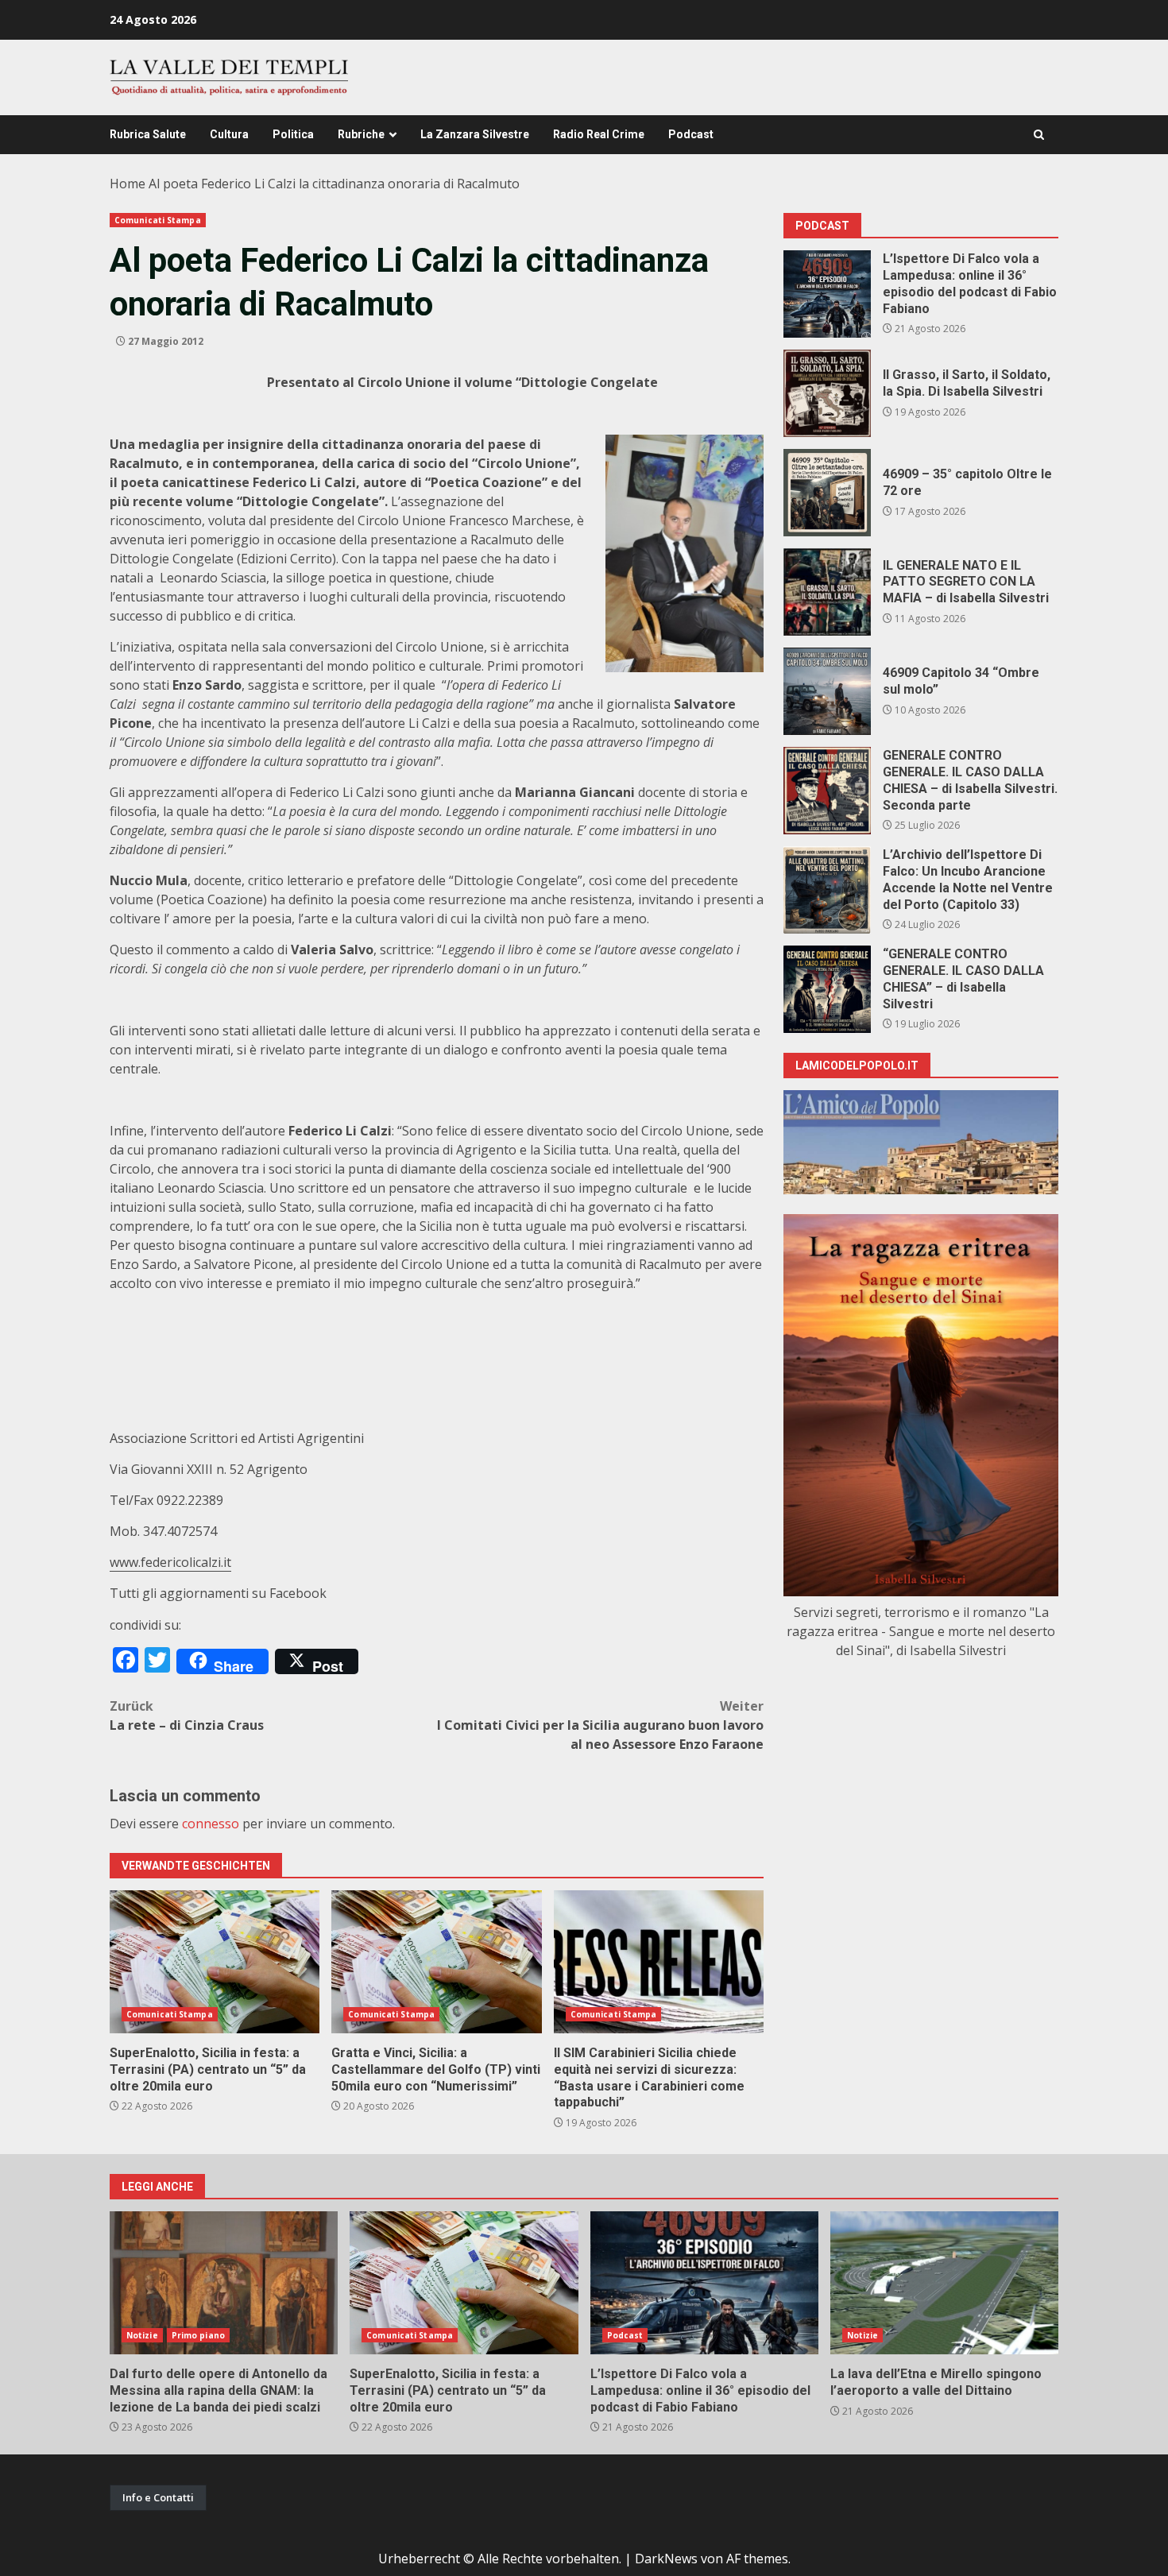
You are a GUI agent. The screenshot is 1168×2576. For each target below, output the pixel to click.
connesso (211, 1824)
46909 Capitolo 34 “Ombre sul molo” (827, 691)
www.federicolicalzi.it (170, 1562)
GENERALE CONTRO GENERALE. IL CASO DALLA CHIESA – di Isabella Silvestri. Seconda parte (827, 791)
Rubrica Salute (148, 134)
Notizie (142, 2335)
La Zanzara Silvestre (475, 134)
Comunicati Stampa (158, 220)
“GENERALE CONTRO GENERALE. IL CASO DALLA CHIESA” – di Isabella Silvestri (827, 989)
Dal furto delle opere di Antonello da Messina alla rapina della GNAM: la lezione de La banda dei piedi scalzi (224, 2283)
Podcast (691, 134)
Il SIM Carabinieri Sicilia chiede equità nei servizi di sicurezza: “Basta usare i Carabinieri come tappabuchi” (659, 1962)
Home (128, 184)
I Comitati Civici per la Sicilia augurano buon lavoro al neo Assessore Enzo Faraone (600, 1725)
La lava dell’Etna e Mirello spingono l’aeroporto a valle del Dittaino (944, 2283)
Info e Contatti (158, 2497)
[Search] (1039, 135)
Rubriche (361, 134)
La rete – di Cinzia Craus (187, 1715)
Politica (293, 134)
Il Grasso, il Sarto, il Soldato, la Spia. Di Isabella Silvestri (827, 393)
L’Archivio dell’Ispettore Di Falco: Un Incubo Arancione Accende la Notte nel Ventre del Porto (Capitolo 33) (827, 890)
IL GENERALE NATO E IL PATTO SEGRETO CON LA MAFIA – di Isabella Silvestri (827, 592)
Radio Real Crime (599, 134)
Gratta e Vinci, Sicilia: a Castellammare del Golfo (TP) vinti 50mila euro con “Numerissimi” (436, 1962)
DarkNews (666, 2559)
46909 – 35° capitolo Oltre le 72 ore (827, 493)
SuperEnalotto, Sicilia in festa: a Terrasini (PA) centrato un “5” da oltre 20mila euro (215, 1962)
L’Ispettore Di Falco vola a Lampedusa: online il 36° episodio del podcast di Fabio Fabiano (827, 294)
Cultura (229, 134)
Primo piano (198, 2335)
